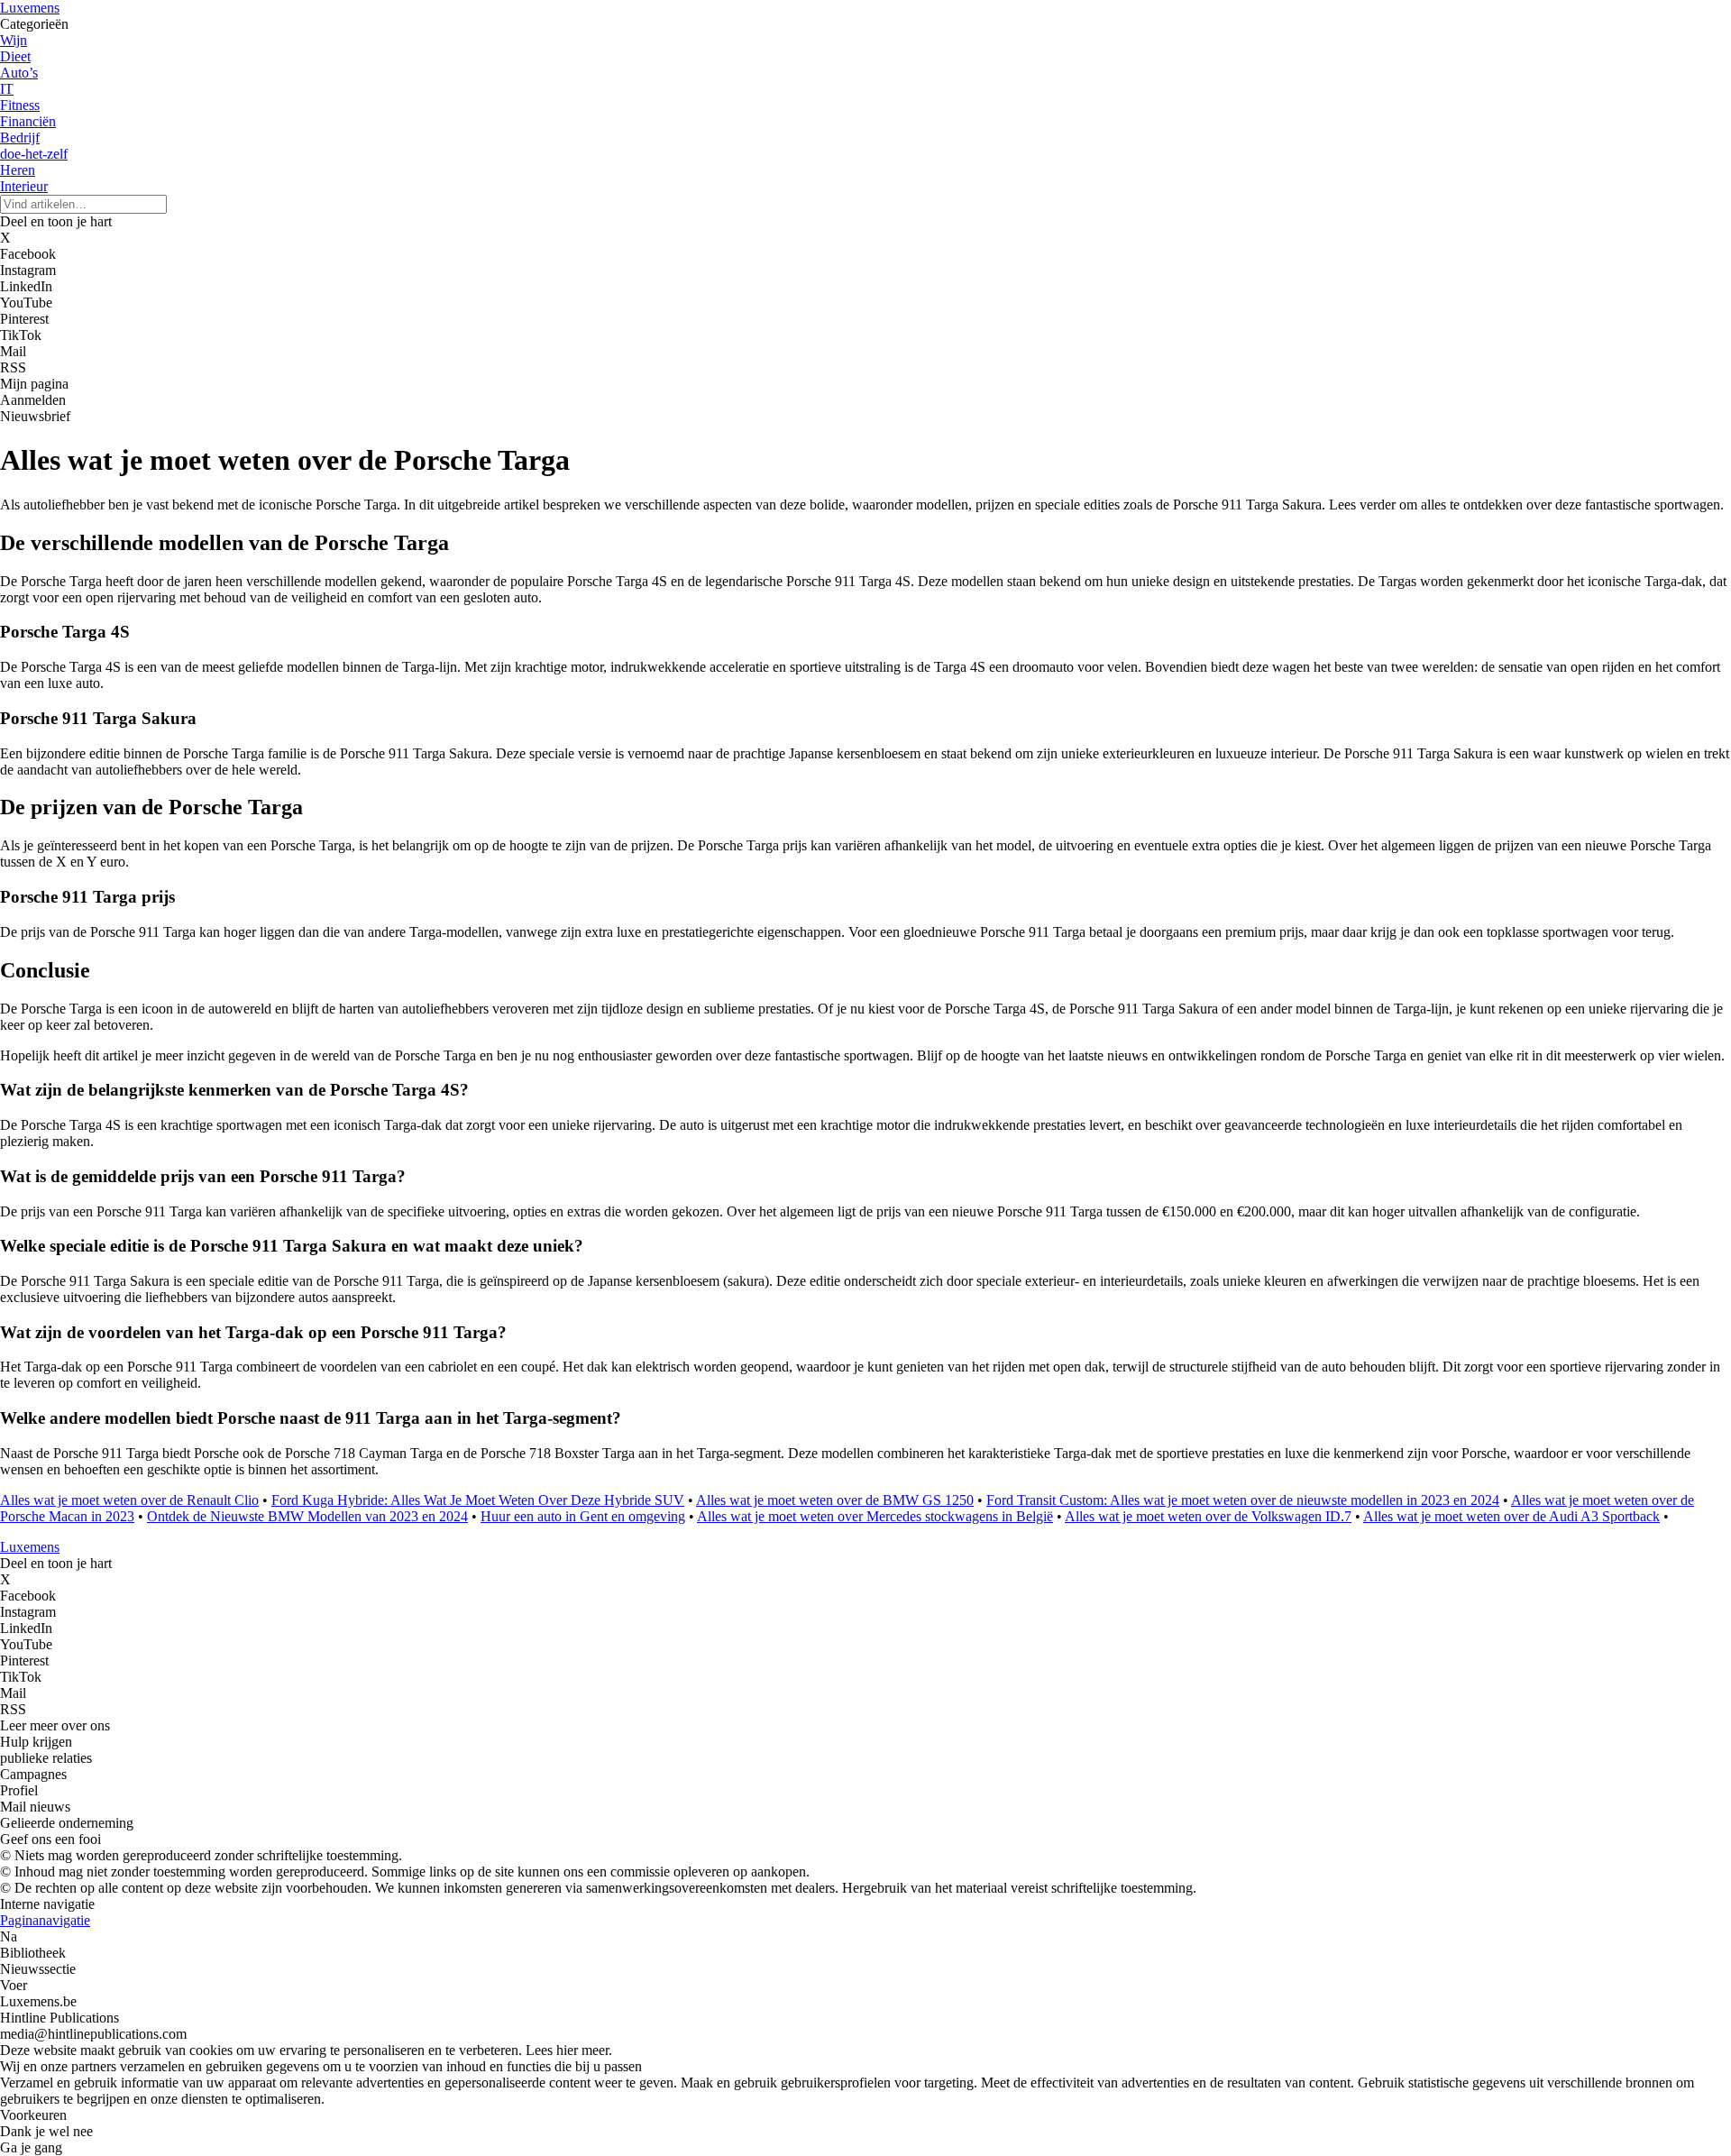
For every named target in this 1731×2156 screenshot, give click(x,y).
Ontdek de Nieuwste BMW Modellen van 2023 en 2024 (307, 1516)
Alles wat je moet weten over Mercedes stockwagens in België (875, 1516)
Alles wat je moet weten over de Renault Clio (129, 1500)
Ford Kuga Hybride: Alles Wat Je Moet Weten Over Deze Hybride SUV (478, 1500)
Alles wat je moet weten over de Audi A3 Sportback (1511, 1516)
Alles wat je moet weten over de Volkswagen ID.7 (1208, 1516)
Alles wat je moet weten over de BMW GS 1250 (835, 1500)
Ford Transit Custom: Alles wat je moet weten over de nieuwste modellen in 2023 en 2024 (1243, 1500)
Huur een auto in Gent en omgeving (583, 1516)
